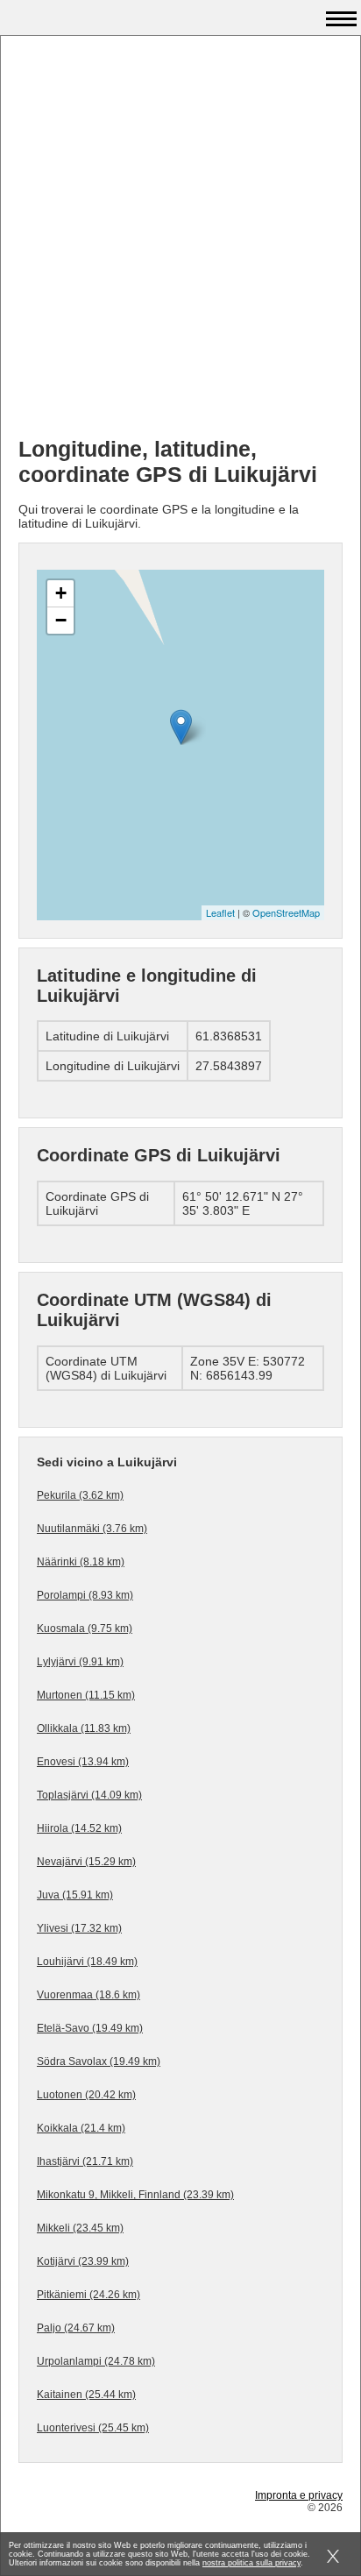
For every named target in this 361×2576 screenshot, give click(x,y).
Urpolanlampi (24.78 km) (96, 2361)
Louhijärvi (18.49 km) (87, 1962)
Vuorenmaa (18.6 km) (88, 1995)
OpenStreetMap (286, 912)
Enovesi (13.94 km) (83, 1762)
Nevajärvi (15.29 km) (86, 1862)
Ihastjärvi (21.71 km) (85, 2161)
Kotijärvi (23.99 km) (83, 2261)
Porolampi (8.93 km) (85, 1595)
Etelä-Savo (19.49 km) (90, 2028)
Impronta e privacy (299, 2495)
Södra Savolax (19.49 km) (99, 2062)
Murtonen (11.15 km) (86, 1695)
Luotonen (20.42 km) (86, 2095)
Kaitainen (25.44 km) (86, 2395)
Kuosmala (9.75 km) (85, 1629)
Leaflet (220, 912)
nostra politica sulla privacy (251, 2563)
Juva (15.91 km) (75, 1895)
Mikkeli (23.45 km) (80, 2228)
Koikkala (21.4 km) (81, 2128)
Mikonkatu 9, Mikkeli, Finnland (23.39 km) (135, 2195)
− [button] (61, 620)
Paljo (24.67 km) (76, 2328)
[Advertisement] (180, 243)
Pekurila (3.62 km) (80, 1495)
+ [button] (61, 593)
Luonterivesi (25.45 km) (93, 2428)
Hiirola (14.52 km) (79, 1828)
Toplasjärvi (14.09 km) (89, 1795)
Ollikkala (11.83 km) (84, 1728)
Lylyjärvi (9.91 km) (80, 1662)
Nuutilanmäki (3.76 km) (92, 1529)
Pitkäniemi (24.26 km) (88, 2295)
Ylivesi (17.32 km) (79, 1928)
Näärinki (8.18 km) (81, 1562)
